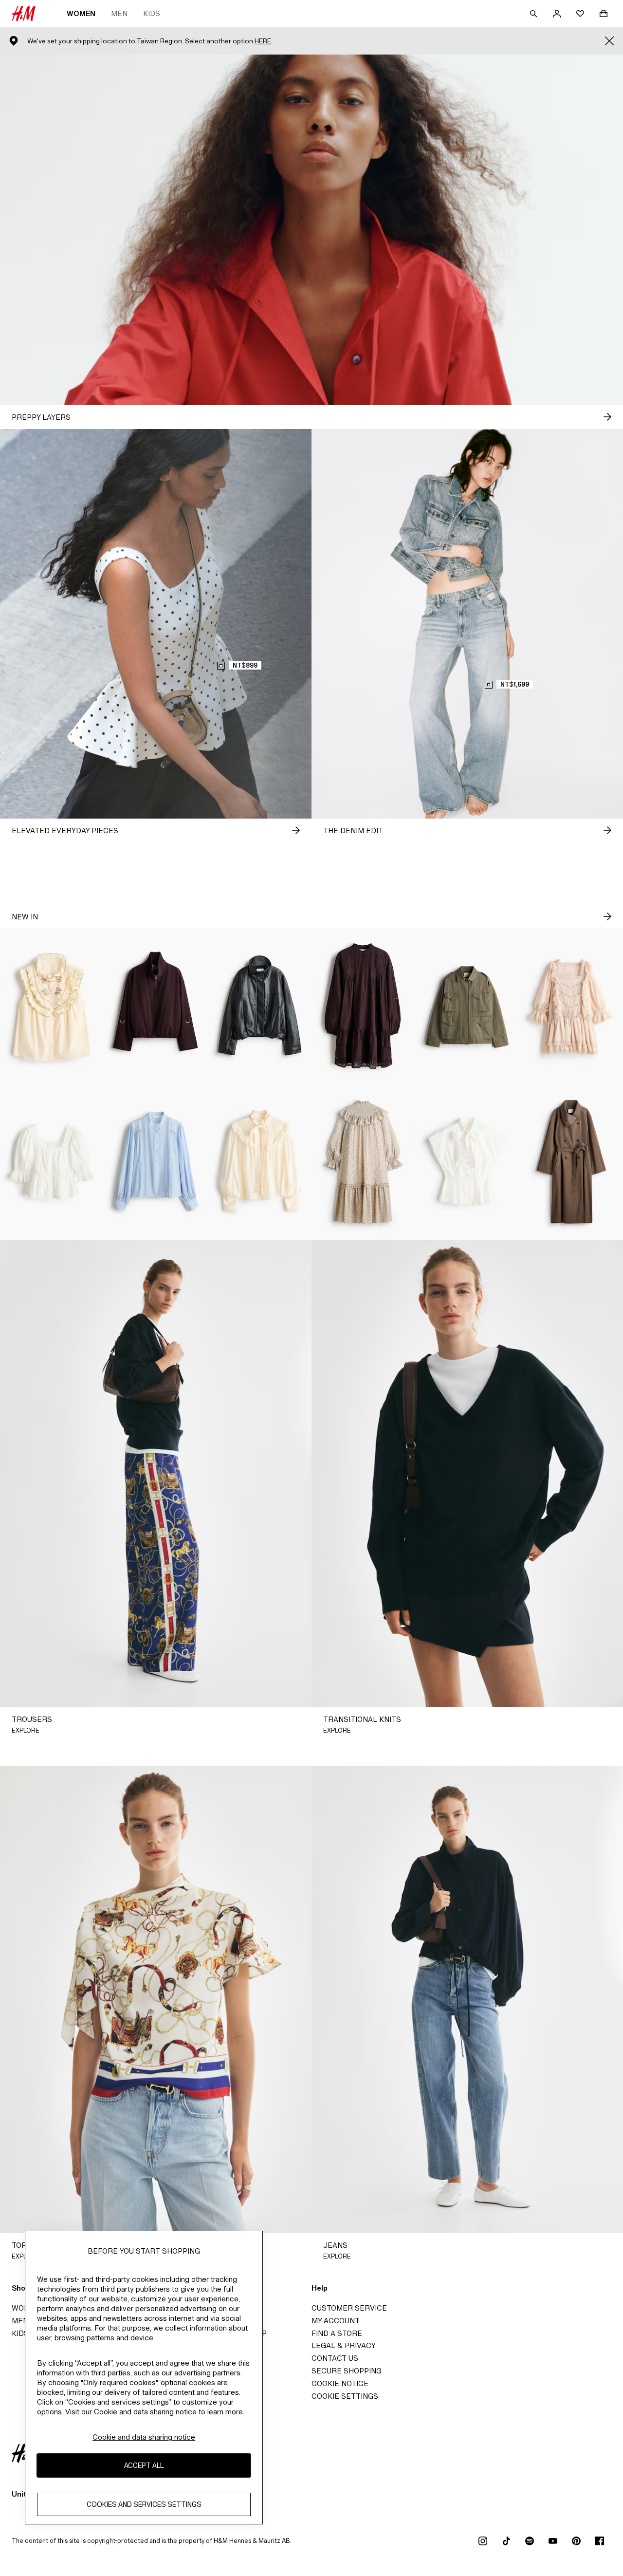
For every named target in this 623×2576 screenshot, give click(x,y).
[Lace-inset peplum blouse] (52, 1162)
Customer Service (349, 2308)
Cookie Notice (340, 2383)
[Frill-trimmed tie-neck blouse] (260, 1162)
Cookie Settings (345, 2396)
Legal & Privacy (344, 2345)
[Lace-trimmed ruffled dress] (571, 1006)
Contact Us (335, 2358)
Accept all (144, 2466)
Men (119, 13)
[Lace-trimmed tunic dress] (363, 1006)
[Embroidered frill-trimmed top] (52, 1006)
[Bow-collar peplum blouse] (467, 1162)
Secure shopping (347, 2371)
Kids (152, 13)
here (263, 41)
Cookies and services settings (144, 2505)
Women (81, 13)
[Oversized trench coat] (571, 1162)
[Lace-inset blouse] (156, 1162)
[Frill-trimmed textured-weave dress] (363, 1162)
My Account (336, 2321)
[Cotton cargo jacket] (467, 1006)
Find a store (337, 2333)
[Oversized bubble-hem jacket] (156, 1006)
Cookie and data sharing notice (144, 2437)
